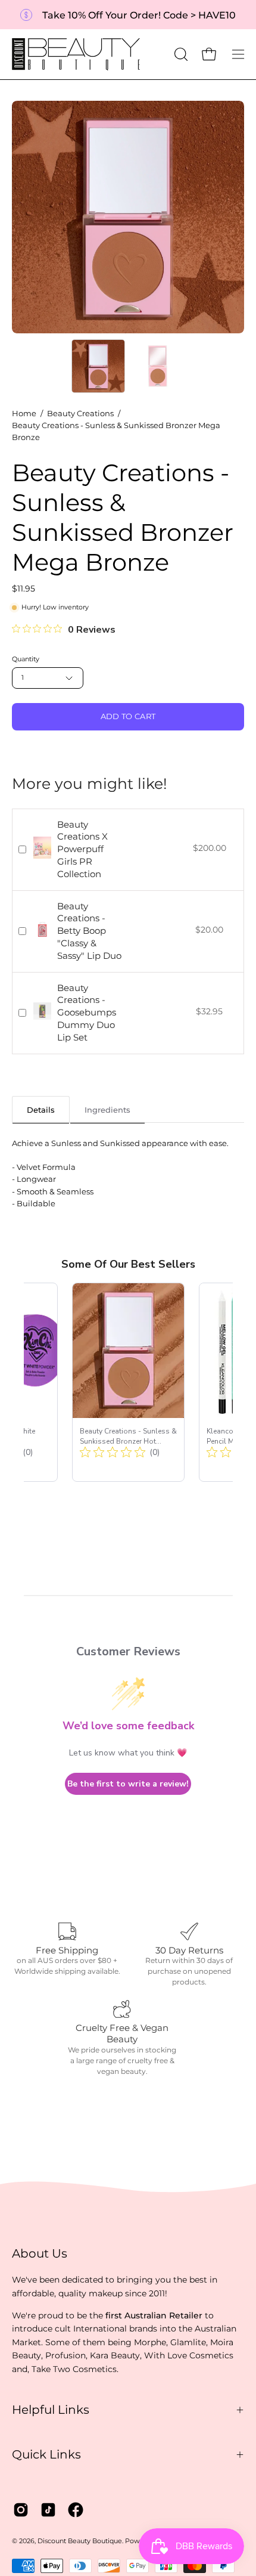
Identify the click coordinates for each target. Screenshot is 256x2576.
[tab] (41, 1109)
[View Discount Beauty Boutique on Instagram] (21, 2510)
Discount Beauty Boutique (80, 2541)
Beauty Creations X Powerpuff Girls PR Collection (82, 849)
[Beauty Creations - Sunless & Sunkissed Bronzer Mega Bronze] (98, 366)
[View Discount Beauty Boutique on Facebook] (76, 2510)
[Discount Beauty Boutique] (77, 54)
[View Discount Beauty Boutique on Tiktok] (48, 2510)
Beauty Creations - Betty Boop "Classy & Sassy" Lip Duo (89, 931)
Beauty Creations (80, 414)
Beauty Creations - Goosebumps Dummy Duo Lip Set (87, 1013)
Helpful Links (51, 2410)
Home (24, 414)
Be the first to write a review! (128, 1784)
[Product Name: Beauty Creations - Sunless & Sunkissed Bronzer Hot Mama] (128, 1382)
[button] (180, 54)
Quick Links (46, 2454)
